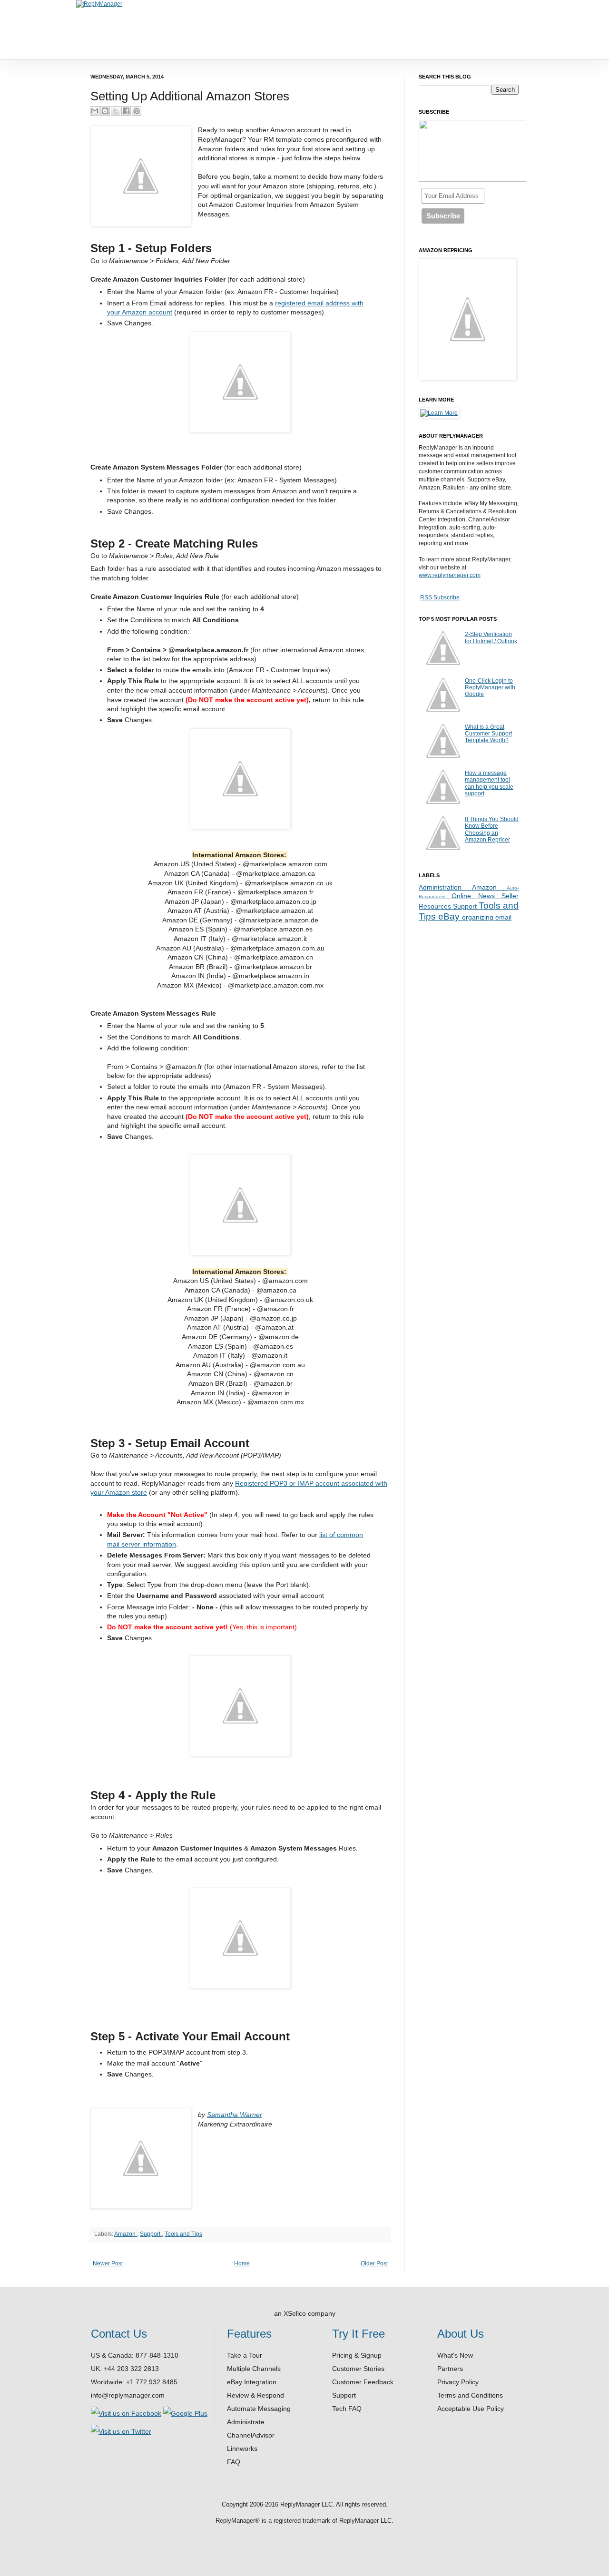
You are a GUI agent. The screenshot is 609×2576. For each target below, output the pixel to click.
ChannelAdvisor (251, 2435)
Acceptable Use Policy (471, 2409)
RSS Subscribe (440, 597)
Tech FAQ (347, 2409)
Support (151, 2234)
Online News (476, 896)
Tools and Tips (183, 2234)
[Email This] (95, 111)
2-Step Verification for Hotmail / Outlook (491, 637)
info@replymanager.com (128, 2395)
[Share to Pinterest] (137, 111)
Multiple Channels (254, 2369)
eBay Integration (252, 2382)
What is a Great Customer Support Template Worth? (488, 734)
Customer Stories (358, 2369)
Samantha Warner (235, 2115)
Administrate (246, 2422)
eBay (450, 916)
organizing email (487, 917)
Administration (445, 887)
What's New (455, 2355)
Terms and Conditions (470, 2395)
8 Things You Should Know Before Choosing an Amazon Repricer (492, 829)
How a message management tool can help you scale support (489, 783)
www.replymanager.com (450, 575)
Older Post (374, 2263)
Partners (450, 2369)
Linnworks (242, 2449)
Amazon (126, 2234)
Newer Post (108, 2263)
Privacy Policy (458, 2382)
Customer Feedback (363, 2382)
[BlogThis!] (105, 111)
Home (242, 2263)
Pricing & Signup (357, 2355)
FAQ (234, 2462)
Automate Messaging (259, 2409)
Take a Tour (245, 2355)
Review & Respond (255, 2395)
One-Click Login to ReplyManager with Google (490, 688)
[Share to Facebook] (126, 111)
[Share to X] (116, 111)
